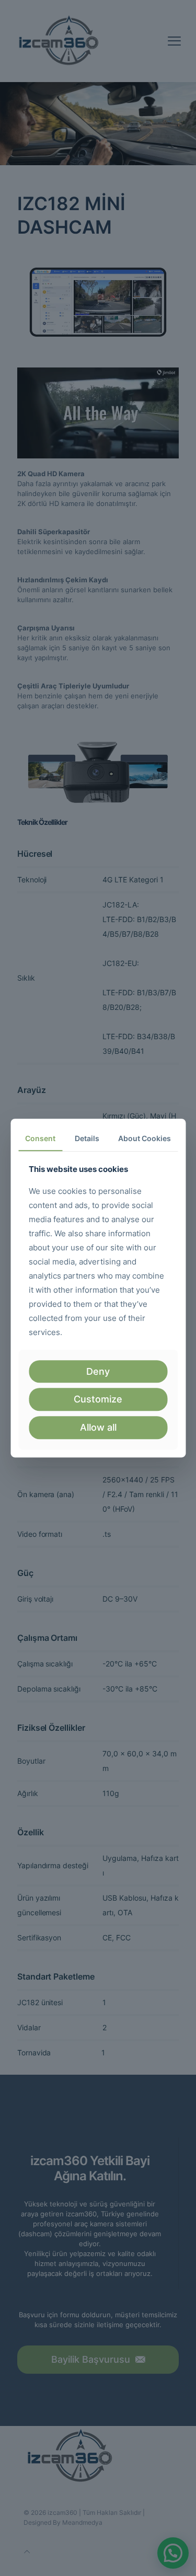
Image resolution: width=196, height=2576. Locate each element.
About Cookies (145, 1138)
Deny (98, 1371)
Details (87, 1138)
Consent (40, 1138)
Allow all (98, 1427)
